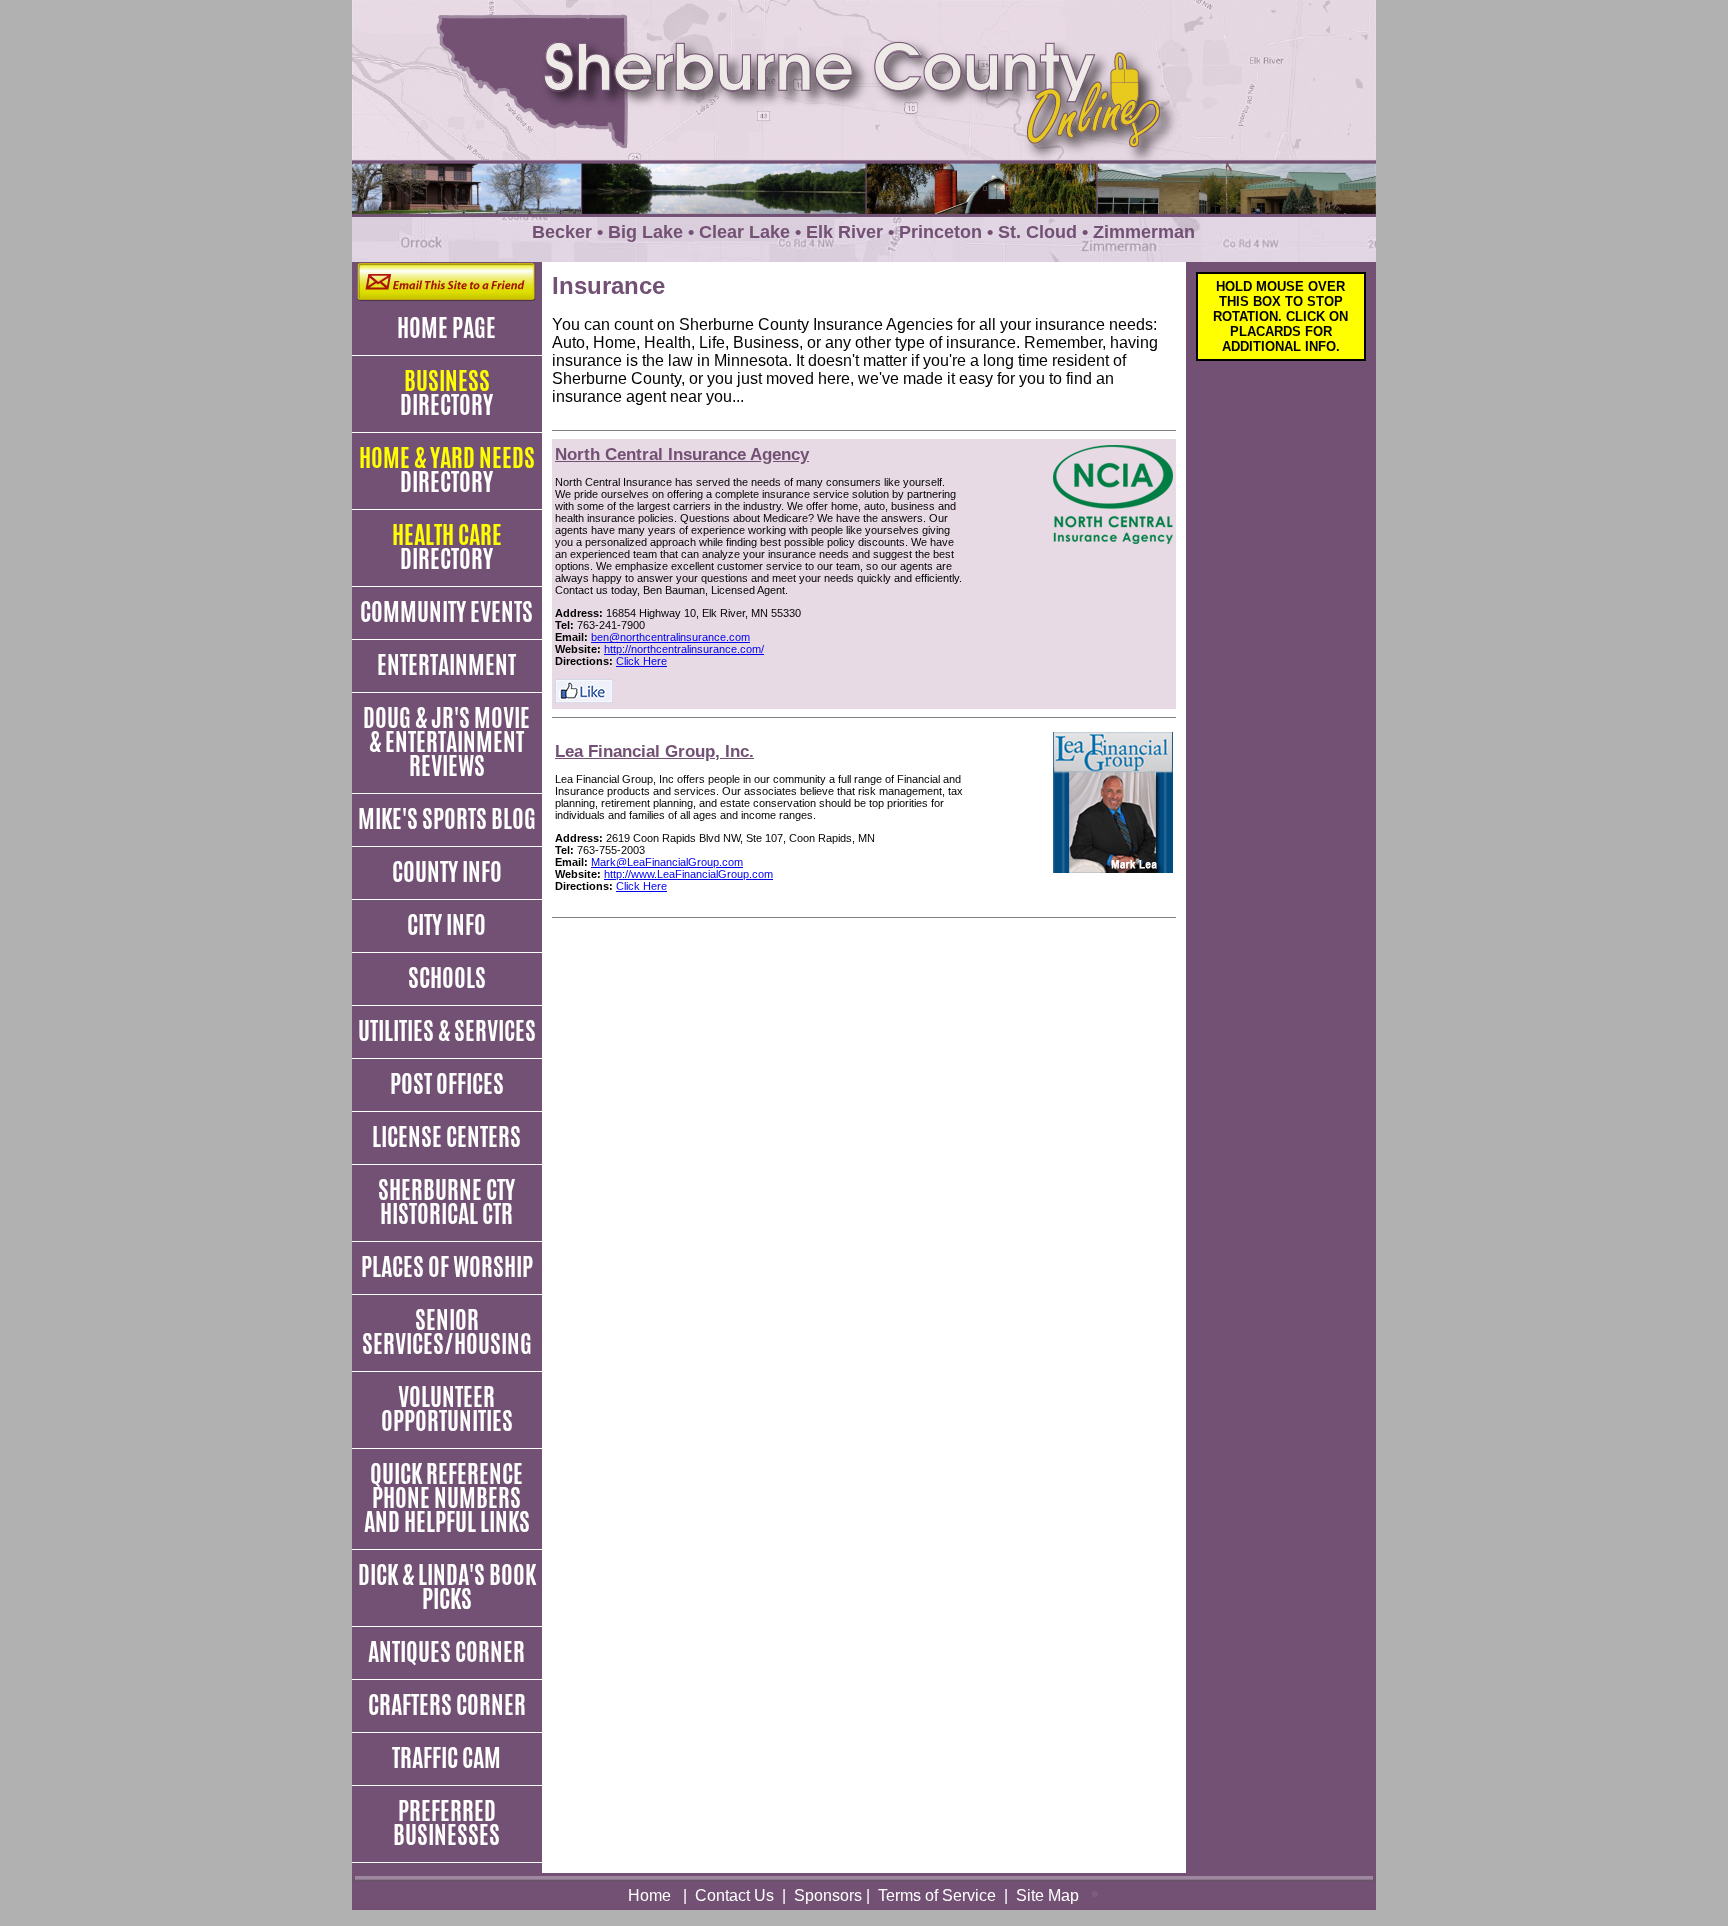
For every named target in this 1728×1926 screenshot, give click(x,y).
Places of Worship (447, 1267)
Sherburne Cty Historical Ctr (446, 1202)
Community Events (446, 612)
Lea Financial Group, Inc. (654, 751)
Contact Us (734, 1895)
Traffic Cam (446, 1758)
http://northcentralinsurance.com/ (684, 649)
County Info (447, 872)
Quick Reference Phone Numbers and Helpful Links (447, 1498)
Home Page (446, 328)
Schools (447, 978)
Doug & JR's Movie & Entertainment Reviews (446, 742)
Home (649, 1895)
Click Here (641, 661)
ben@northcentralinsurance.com (670, 637)
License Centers (446, 1137)
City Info (446, 925)
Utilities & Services (447, 1031)
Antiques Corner (446, 1652)
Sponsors (828, 1895)
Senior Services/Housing (447, 1332)
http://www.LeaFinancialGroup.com (688, 874)
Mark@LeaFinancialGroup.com (667, 862)
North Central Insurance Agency (682, 454)
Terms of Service (937, 1895)
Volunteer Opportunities (447, 1409)
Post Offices (447, 1084)
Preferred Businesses (446, 1823)
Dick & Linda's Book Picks (447, 1587)
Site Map (1047, 1895)
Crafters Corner (447, 1705)
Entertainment (446, 665)
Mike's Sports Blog (447, 819)
